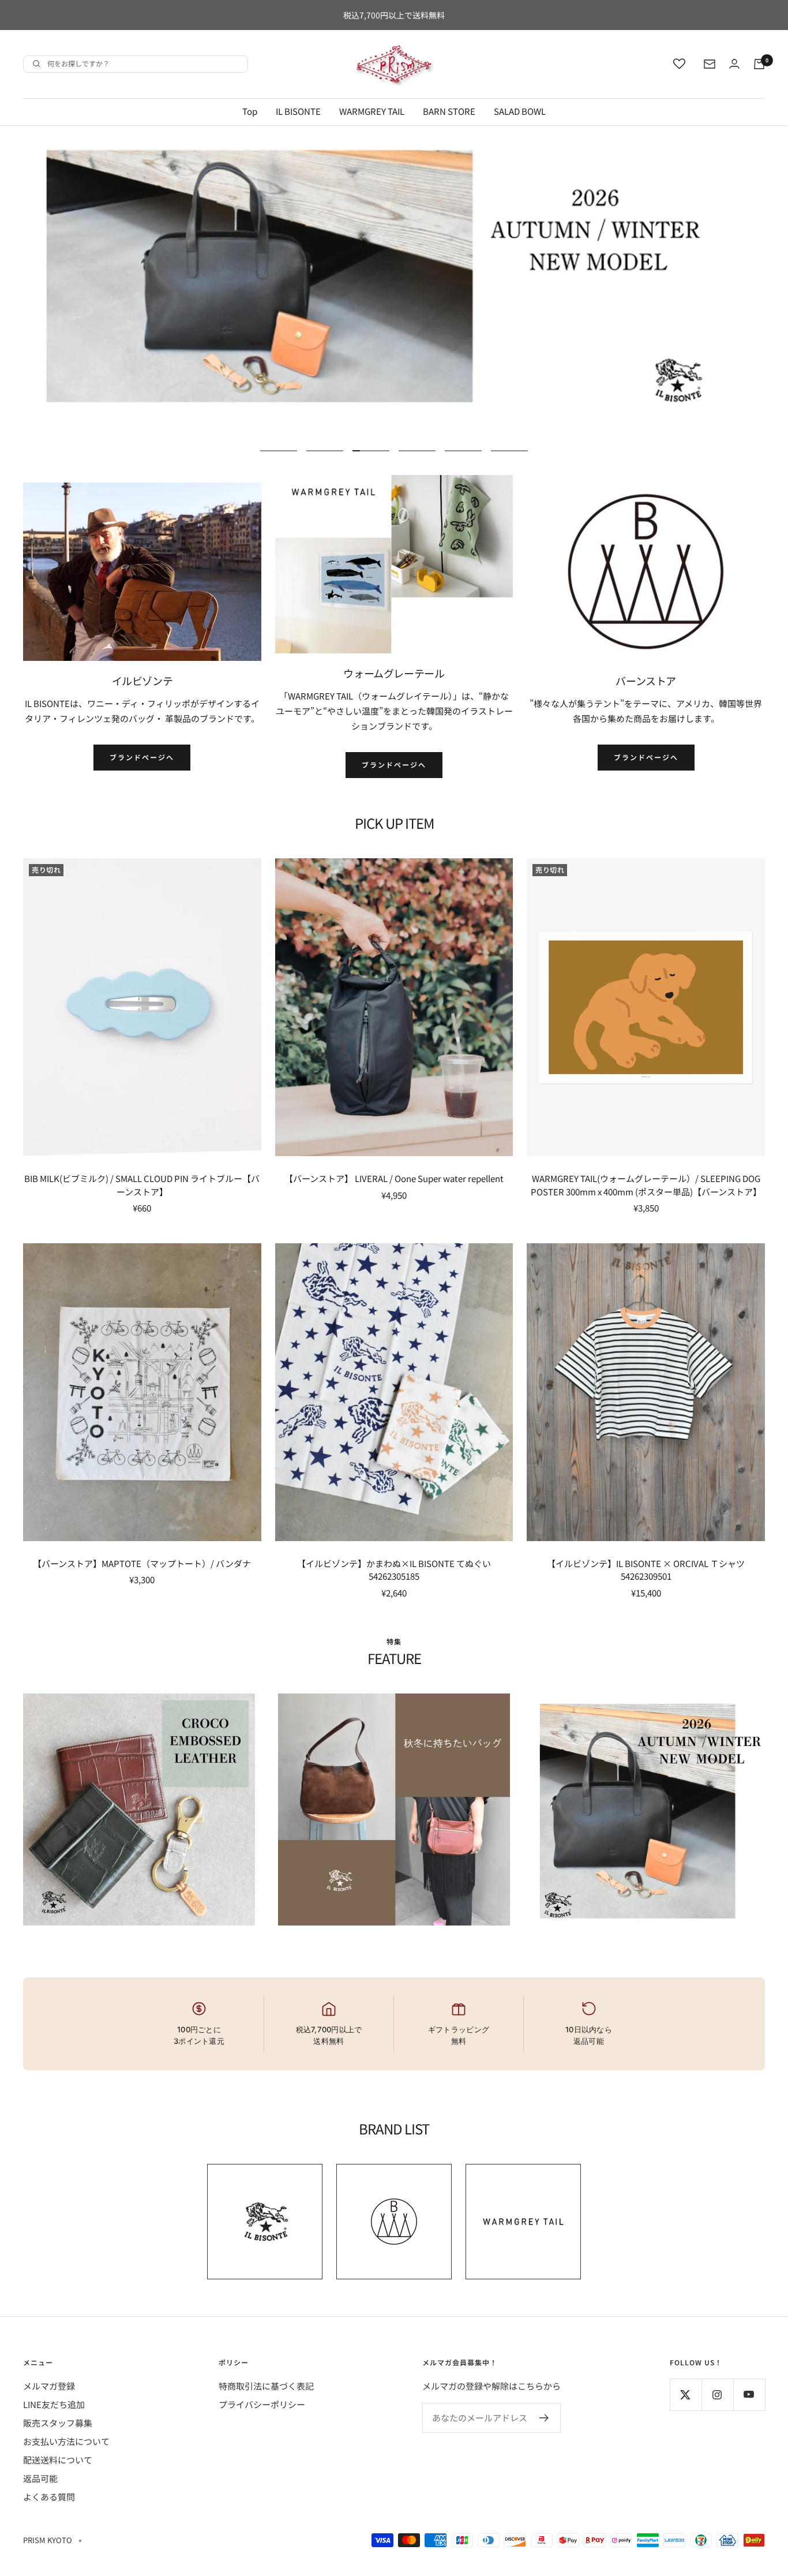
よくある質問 (49, 2497)
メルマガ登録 (49, 2386)
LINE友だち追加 (54, 2404)
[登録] (544, 2418)
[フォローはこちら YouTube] (749, 2394)
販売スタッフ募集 (58, 2423)
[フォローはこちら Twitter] (686, 2394)
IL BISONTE (298, 111)
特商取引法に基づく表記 (266, 2386)
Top (250, 111)
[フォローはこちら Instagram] (717, 2394)
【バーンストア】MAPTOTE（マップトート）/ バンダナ (142, 1563)
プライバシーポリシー (262, 2404)
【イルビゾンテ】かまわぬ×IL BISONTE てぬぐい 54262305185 (394, 1570)
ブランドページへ (142, 757)
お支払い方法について (66, 2441)
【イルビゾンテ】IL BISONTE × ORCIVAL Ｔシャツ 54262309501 (646, 1570)
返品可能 (40, 2478)
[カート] (759, 64)
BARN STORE (449, 111)
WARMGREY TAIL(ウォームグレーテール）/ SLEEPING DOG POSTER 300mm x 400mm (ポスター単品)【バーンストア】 (646, 1185)
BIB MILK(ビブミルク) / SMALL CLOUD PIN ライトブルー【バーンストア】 (142, 1185)
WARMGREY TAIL (372, 111)
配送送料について (58, 2460)
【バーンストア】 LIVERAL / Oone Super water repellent (394, 1178)
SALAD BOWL (520, 111)
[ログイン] (734, 64)
